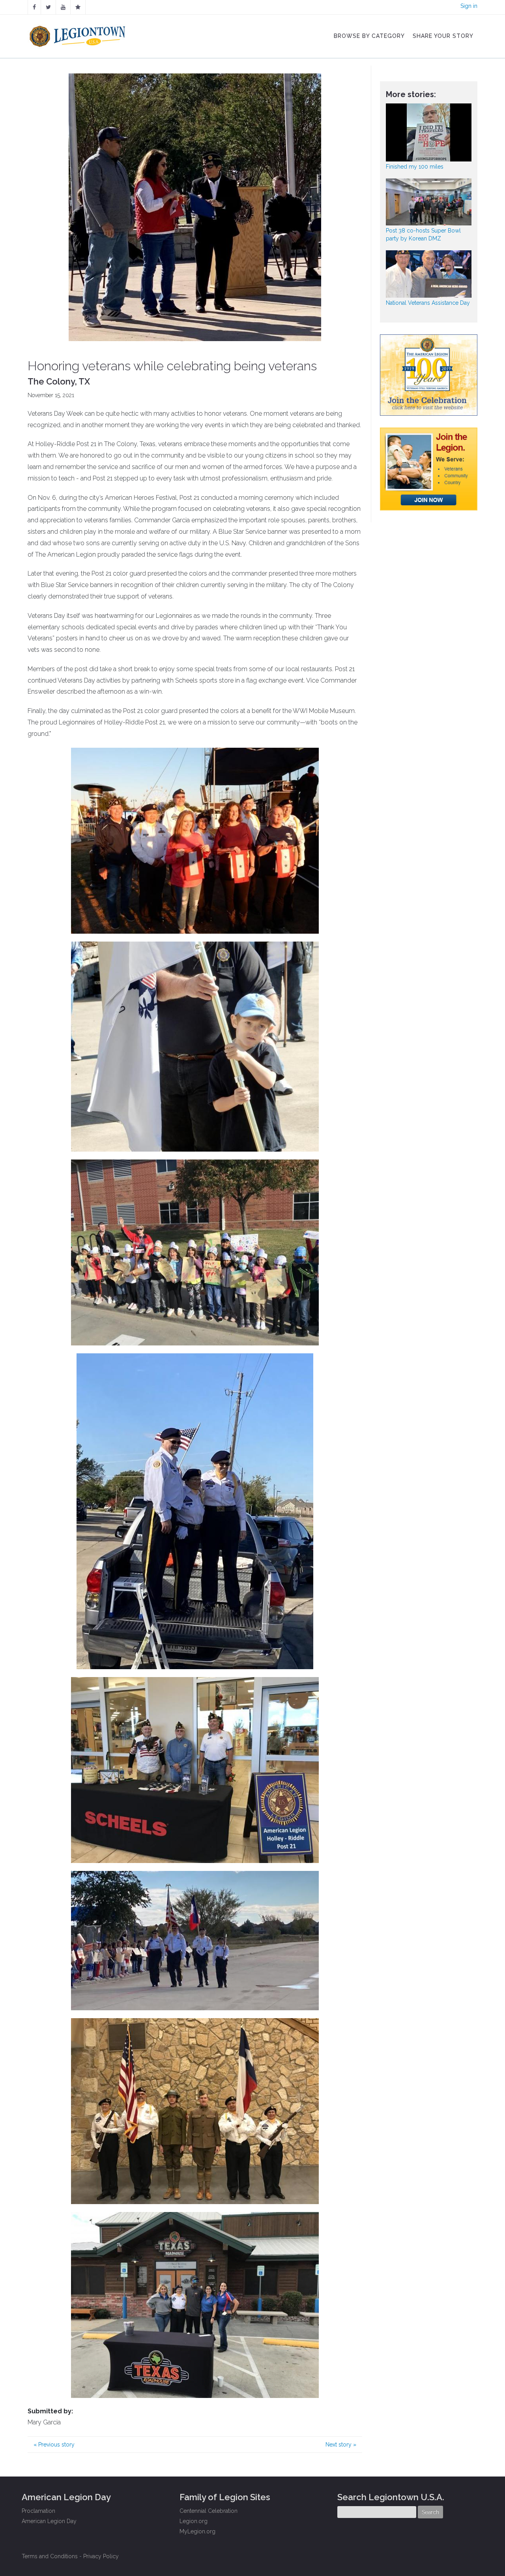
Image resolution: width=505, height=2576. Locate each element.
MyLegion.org (197, 2531)
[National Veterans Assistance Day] (429, 274)
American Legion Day (49, 2521)
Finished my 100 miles (415, 167)
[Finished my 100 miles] (429, 132)
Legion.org (194, 2521)
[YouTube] (63, 7)
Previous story (54, 2445)
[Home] (78, 34)
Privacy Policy (101, 2556)
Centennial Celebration (209, 2511)
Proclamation (38, 2511)
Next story (341, 2445)
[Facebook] (34, 7)
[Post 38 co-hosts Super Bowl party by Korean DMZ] (429, 202)
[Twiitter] (48, 7)
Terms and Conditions (50, 2556)
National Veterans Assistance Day (428, 303)
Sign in (469, 6)
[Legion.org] (78, 7)
